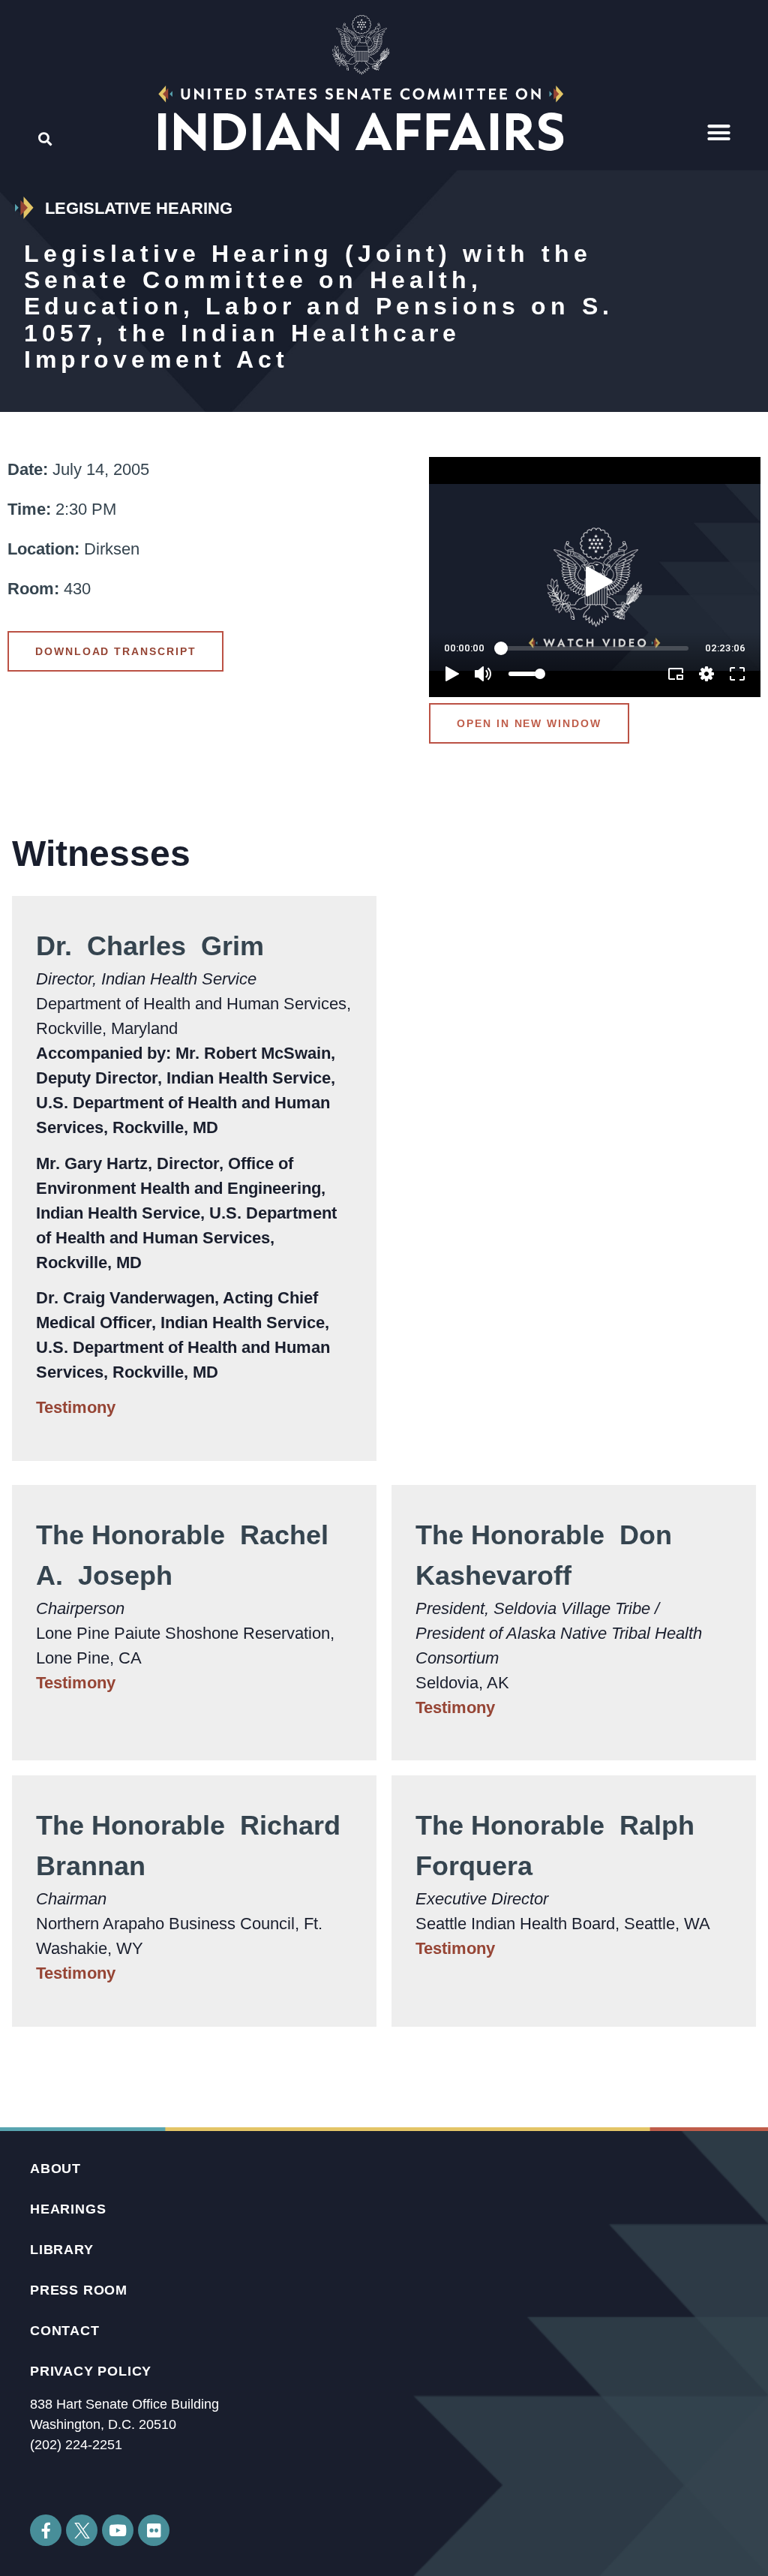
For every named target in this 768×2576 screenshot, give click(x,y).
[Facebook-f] (46, 2530)
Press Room (79, 2290)
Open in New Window (529, 723)
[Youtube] (118, 2530)
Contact (65, 2331)
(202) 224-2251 (76, 2445)
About (55, 2169)
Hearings (68, 2209)
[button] (719, 133)
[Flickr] (154, 2530)
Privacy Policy (91, 2371)
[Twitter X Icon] (82, 2530)
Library (62, 2250)
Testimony (76, 1407)
